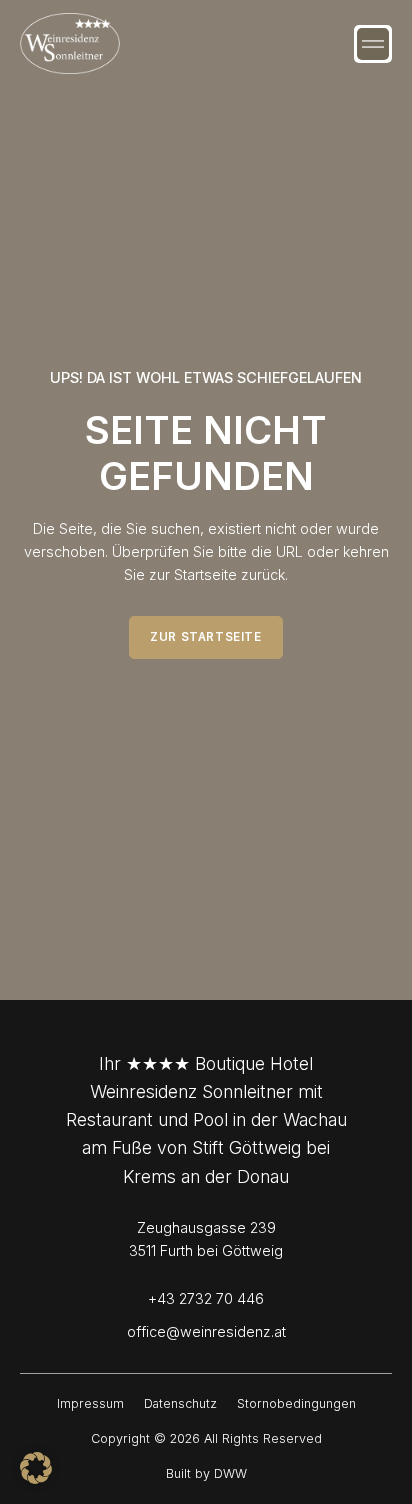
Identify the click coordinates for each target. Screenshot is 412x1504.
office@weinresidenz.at (206, 1331)
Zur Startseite (205, 637)
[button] (373, 44)
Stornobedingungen (296, 1403)
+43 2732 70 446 (206, 1298)
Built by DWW (206, 1473)
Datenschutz (180, 1403)
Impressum (90, 1403)
